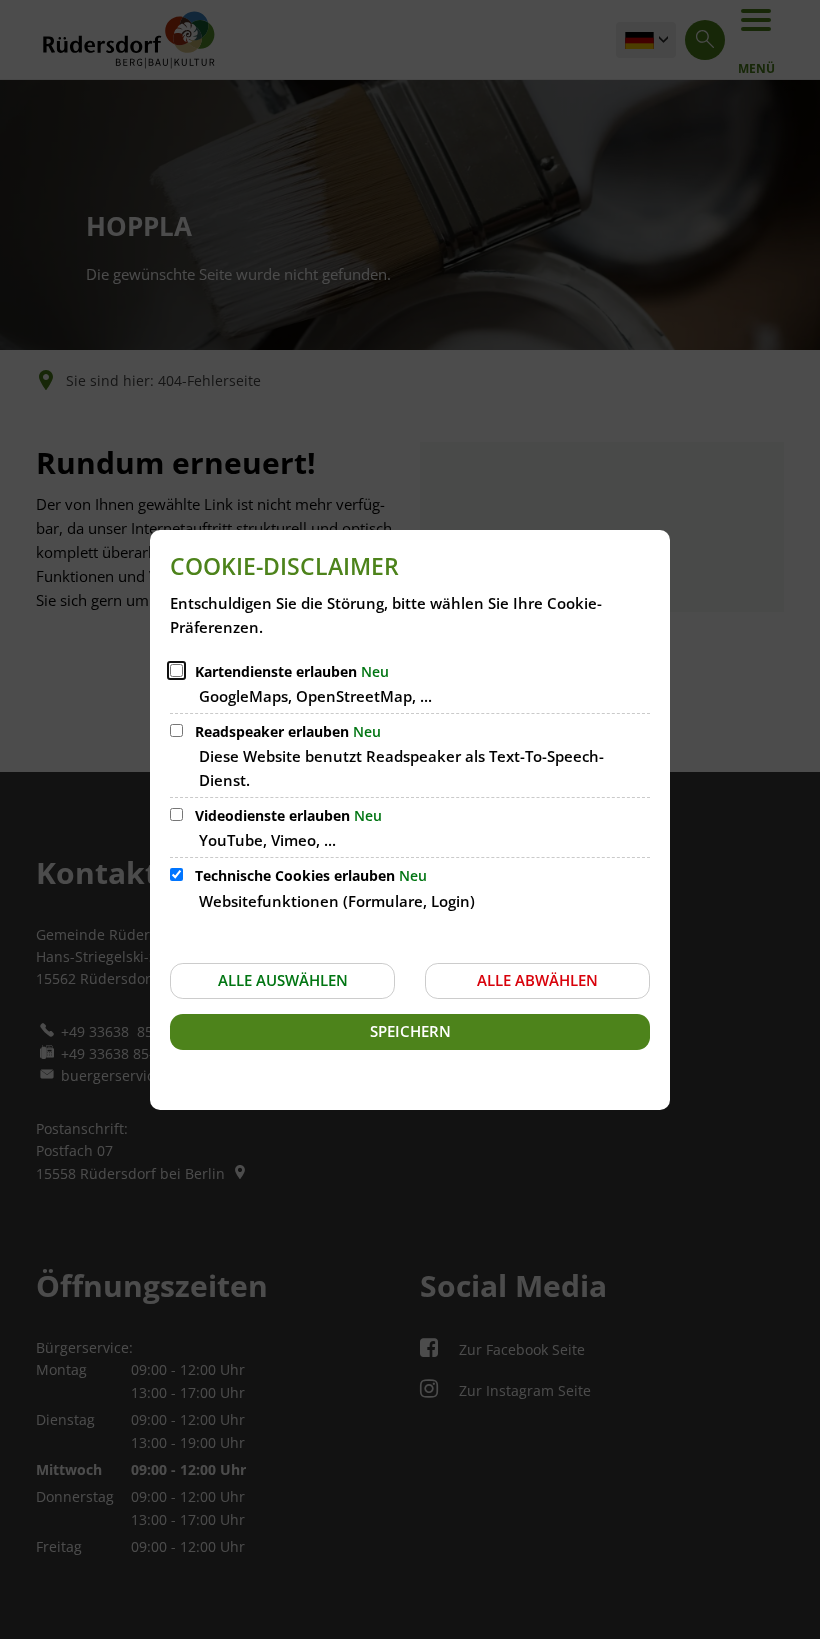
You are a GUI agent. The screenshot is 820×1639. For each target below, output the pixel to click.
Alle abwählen (537, 980)
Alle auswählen (283, 980)
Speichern (410, 1031)
